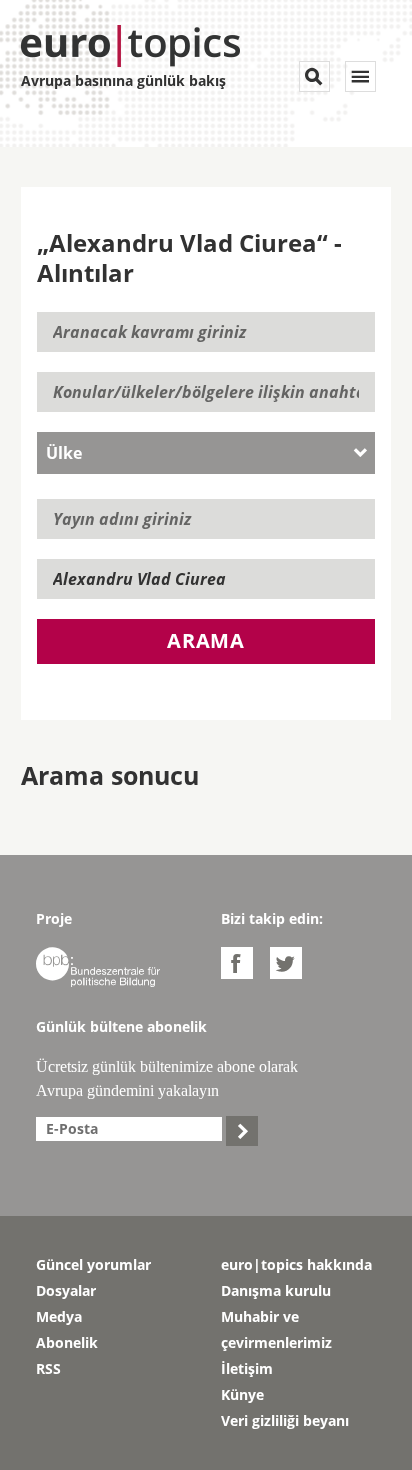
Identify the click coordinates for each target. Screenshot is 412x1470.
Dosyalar (66, 1290)
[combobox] (206, 453)
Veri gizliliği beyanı (285, 1420)
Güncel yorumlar (93, 1264)
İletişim (247, 1368)
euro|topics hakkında (296, 1264)
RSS (48, 1368)
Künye (242, 1394)
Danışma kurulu (276, 1290)
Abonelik (67, 1342)
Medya (59, 1316)
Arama (206, 640)
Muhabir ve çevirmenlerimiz (276, 1329)
